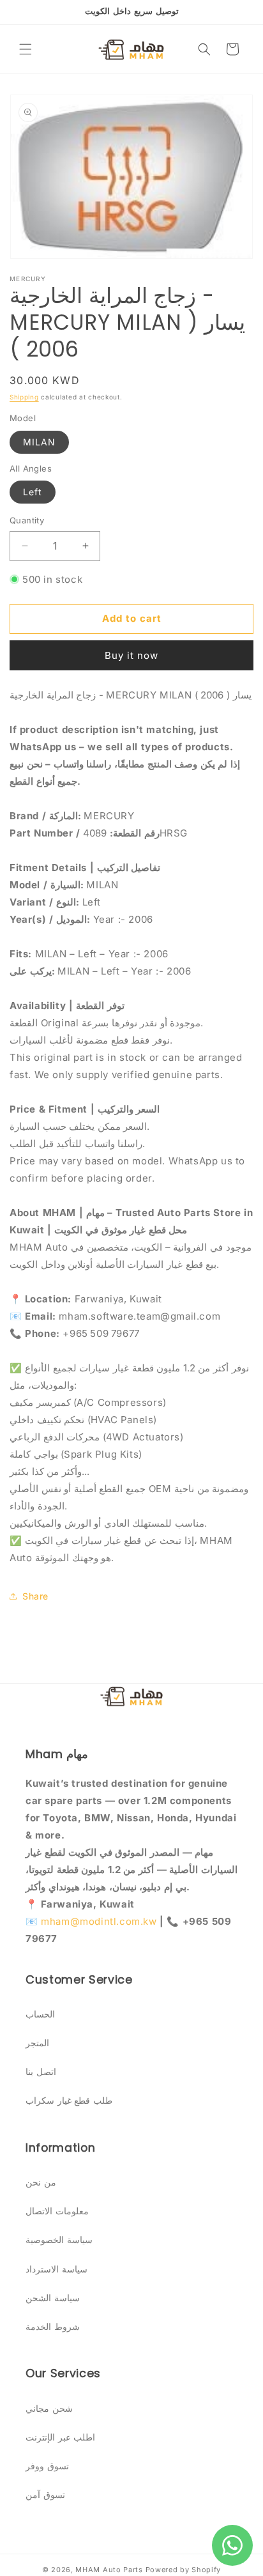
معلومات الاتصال (57, 2211)
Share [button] (35, 1596)
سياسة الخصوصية (59, 2240)
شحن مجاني (49, 2408)
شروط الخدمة (53, 2326)
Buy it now (131, 655)
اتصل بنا (41, 2071)
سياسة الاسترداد (56, 2269)
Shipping (24, 397)
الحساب (40, 2014)
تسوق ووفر (47, 2466)
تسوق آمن (45, 2495)
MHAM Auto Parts (109, 2570)
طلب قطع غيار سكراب (69, 2100)
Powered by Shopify (184, 2570)
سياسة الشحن (53, 2298)
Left (33, 492)
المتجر (37, 2043)
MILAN (39, 442)
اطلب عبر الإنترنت (60, 2437)
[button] (26, 49)
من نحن (41, 2182)
